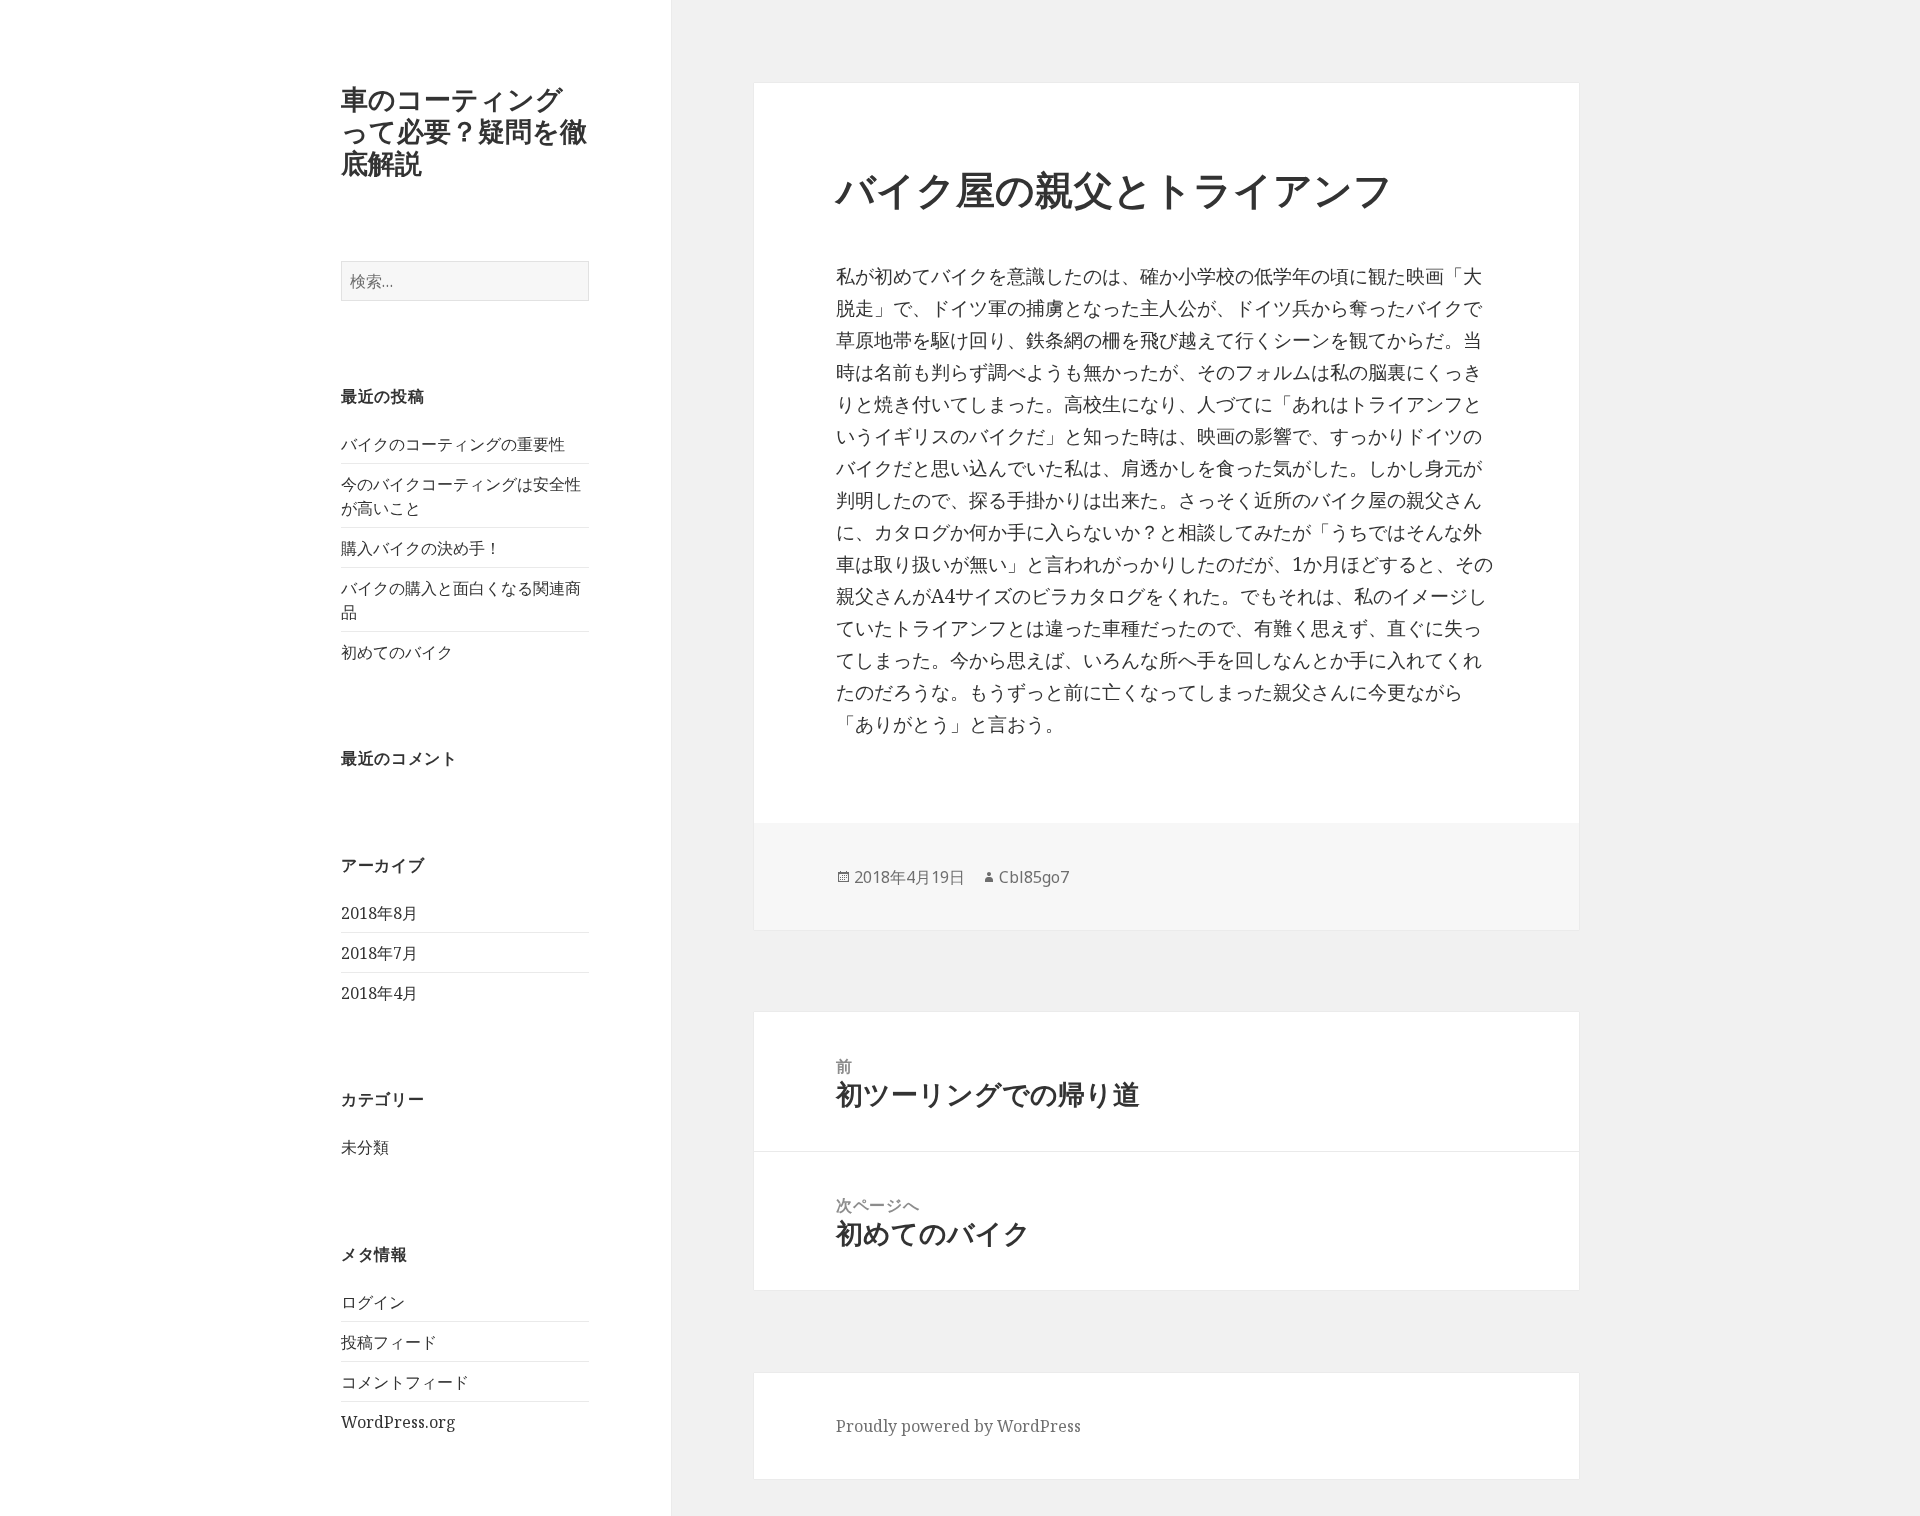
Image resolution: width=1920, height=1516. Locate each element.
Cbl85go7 (1034, 877)
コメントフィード (405, 1382)
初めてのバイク (397, 652)
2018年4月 (379, 993)
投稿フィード (389, 1342)
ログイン (373, 1302)
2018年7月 (379, 953)
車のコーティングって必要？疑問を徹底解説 (464, 130)
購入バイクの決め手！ (421, 548)
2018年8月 (379, 913)
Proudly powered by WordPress (958, 1426)
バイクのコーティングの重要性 (453, 444)
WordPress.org (398, 1422)
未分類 (365, 1147)
